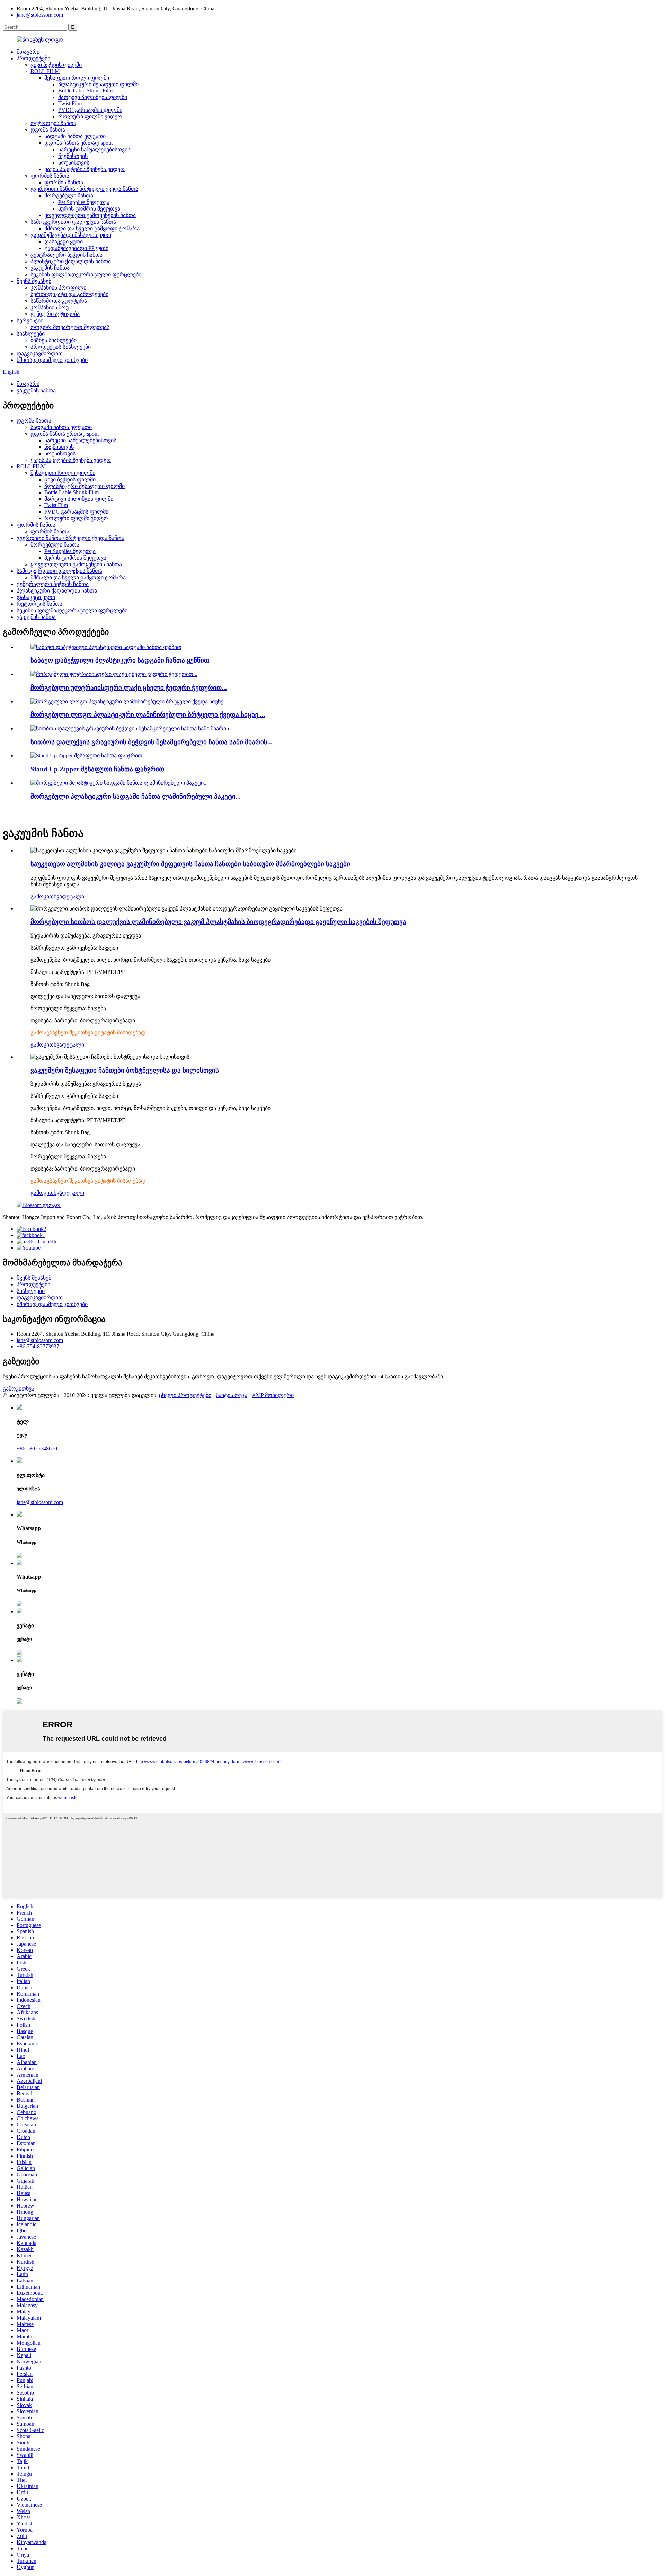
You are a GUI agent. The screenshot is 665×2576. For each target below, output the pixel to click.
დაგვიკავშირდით (40, 353)
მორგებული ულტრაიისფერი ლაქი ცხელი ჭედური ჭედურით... (129, 688)
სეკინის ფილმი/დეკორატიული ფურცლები (86, 274)
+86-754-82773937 (38, 1346)
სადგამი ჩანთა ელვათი (75, 136)
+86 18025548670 (37, 1449)
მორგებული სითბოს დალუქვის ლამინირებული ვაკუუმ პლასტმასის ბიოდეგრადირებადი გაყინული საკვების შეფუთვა (218, 922)
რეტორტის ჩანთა (53, 123)
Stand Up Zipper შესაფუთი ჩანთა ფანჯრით (97, 769)
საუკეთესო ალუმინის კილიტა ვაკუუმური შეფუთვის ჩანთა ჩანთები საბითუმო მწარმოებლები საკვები (190, 864)
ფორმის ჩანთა (50, 176)
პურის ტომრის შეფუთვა (89, 209)
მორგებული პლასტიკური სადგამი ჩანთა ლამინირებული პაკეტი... (136, 796)
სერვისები (30, 321)
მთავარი (28, 52)
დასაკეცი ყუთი (64, 242)
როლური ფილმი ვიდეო (90, 117)
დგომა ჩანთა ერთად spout (78, 143)
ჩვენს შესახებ (34, 281)
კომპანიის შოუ (50, 307)
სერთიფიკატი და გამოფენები (69, 294)
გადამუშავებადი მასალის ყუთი (71, 235)
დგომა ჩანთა (48, 130)
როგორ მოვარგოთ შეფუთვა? (70, 327)
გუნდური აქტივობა (55, 314)
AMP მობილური (273, 1395)
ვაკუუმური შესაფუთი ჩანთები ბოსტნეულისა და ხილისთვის (125, 1070)
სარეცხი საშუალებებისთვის (94, 149)
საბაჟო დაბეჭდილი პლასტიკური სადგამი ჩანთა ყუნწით (120, 660)
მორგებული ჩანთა (69, 196)
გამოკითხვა (46, 896)
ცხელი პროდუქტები (185, 1395)
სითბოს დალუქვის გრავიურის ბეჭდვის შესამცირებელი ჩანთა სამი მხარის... (152, 742)
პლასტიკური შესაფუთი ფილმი (98, 84)
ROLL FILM (45, 71)
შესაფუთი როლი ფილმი (77, 78)
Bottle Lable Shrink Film (85, 91)
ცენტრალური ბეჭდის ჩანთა (66, 255)
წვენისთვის (73, 156)
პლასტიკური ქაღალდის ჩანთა (71, 261)
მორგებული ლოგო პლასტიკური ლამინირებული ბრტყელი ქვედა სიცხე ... (148, 715)
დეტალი (73, 896)
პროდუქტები (33, 58)
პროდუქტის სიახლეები (61, 347)
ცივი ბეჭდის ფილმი (56, 65)
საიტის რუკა (232, 1395)
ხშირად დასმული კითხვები (52, 360)
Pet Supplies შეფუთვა (84, 202)
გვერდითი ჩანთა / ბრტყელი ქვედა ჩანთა (84, 189)
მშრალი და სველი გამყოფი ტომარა (92, 228)
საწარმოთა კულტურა (59, 301)
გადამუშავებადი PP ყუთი (76, 248)
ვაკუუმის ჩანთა (50, 268)
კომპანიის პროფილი (58, 288)
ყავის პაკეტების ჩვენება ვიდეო (85, 169)
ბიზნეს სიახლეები (54, 340)
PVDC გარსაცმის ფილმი (90, 110)
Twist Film (70, 103)
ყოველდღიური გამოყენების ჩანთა (90, 215)
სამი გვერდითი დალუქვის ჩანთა (73, 222)
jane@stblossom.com (40, 15)
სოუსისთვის (74, 163)
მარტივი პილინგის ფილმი (93, 97)
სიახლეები (31, 334)
